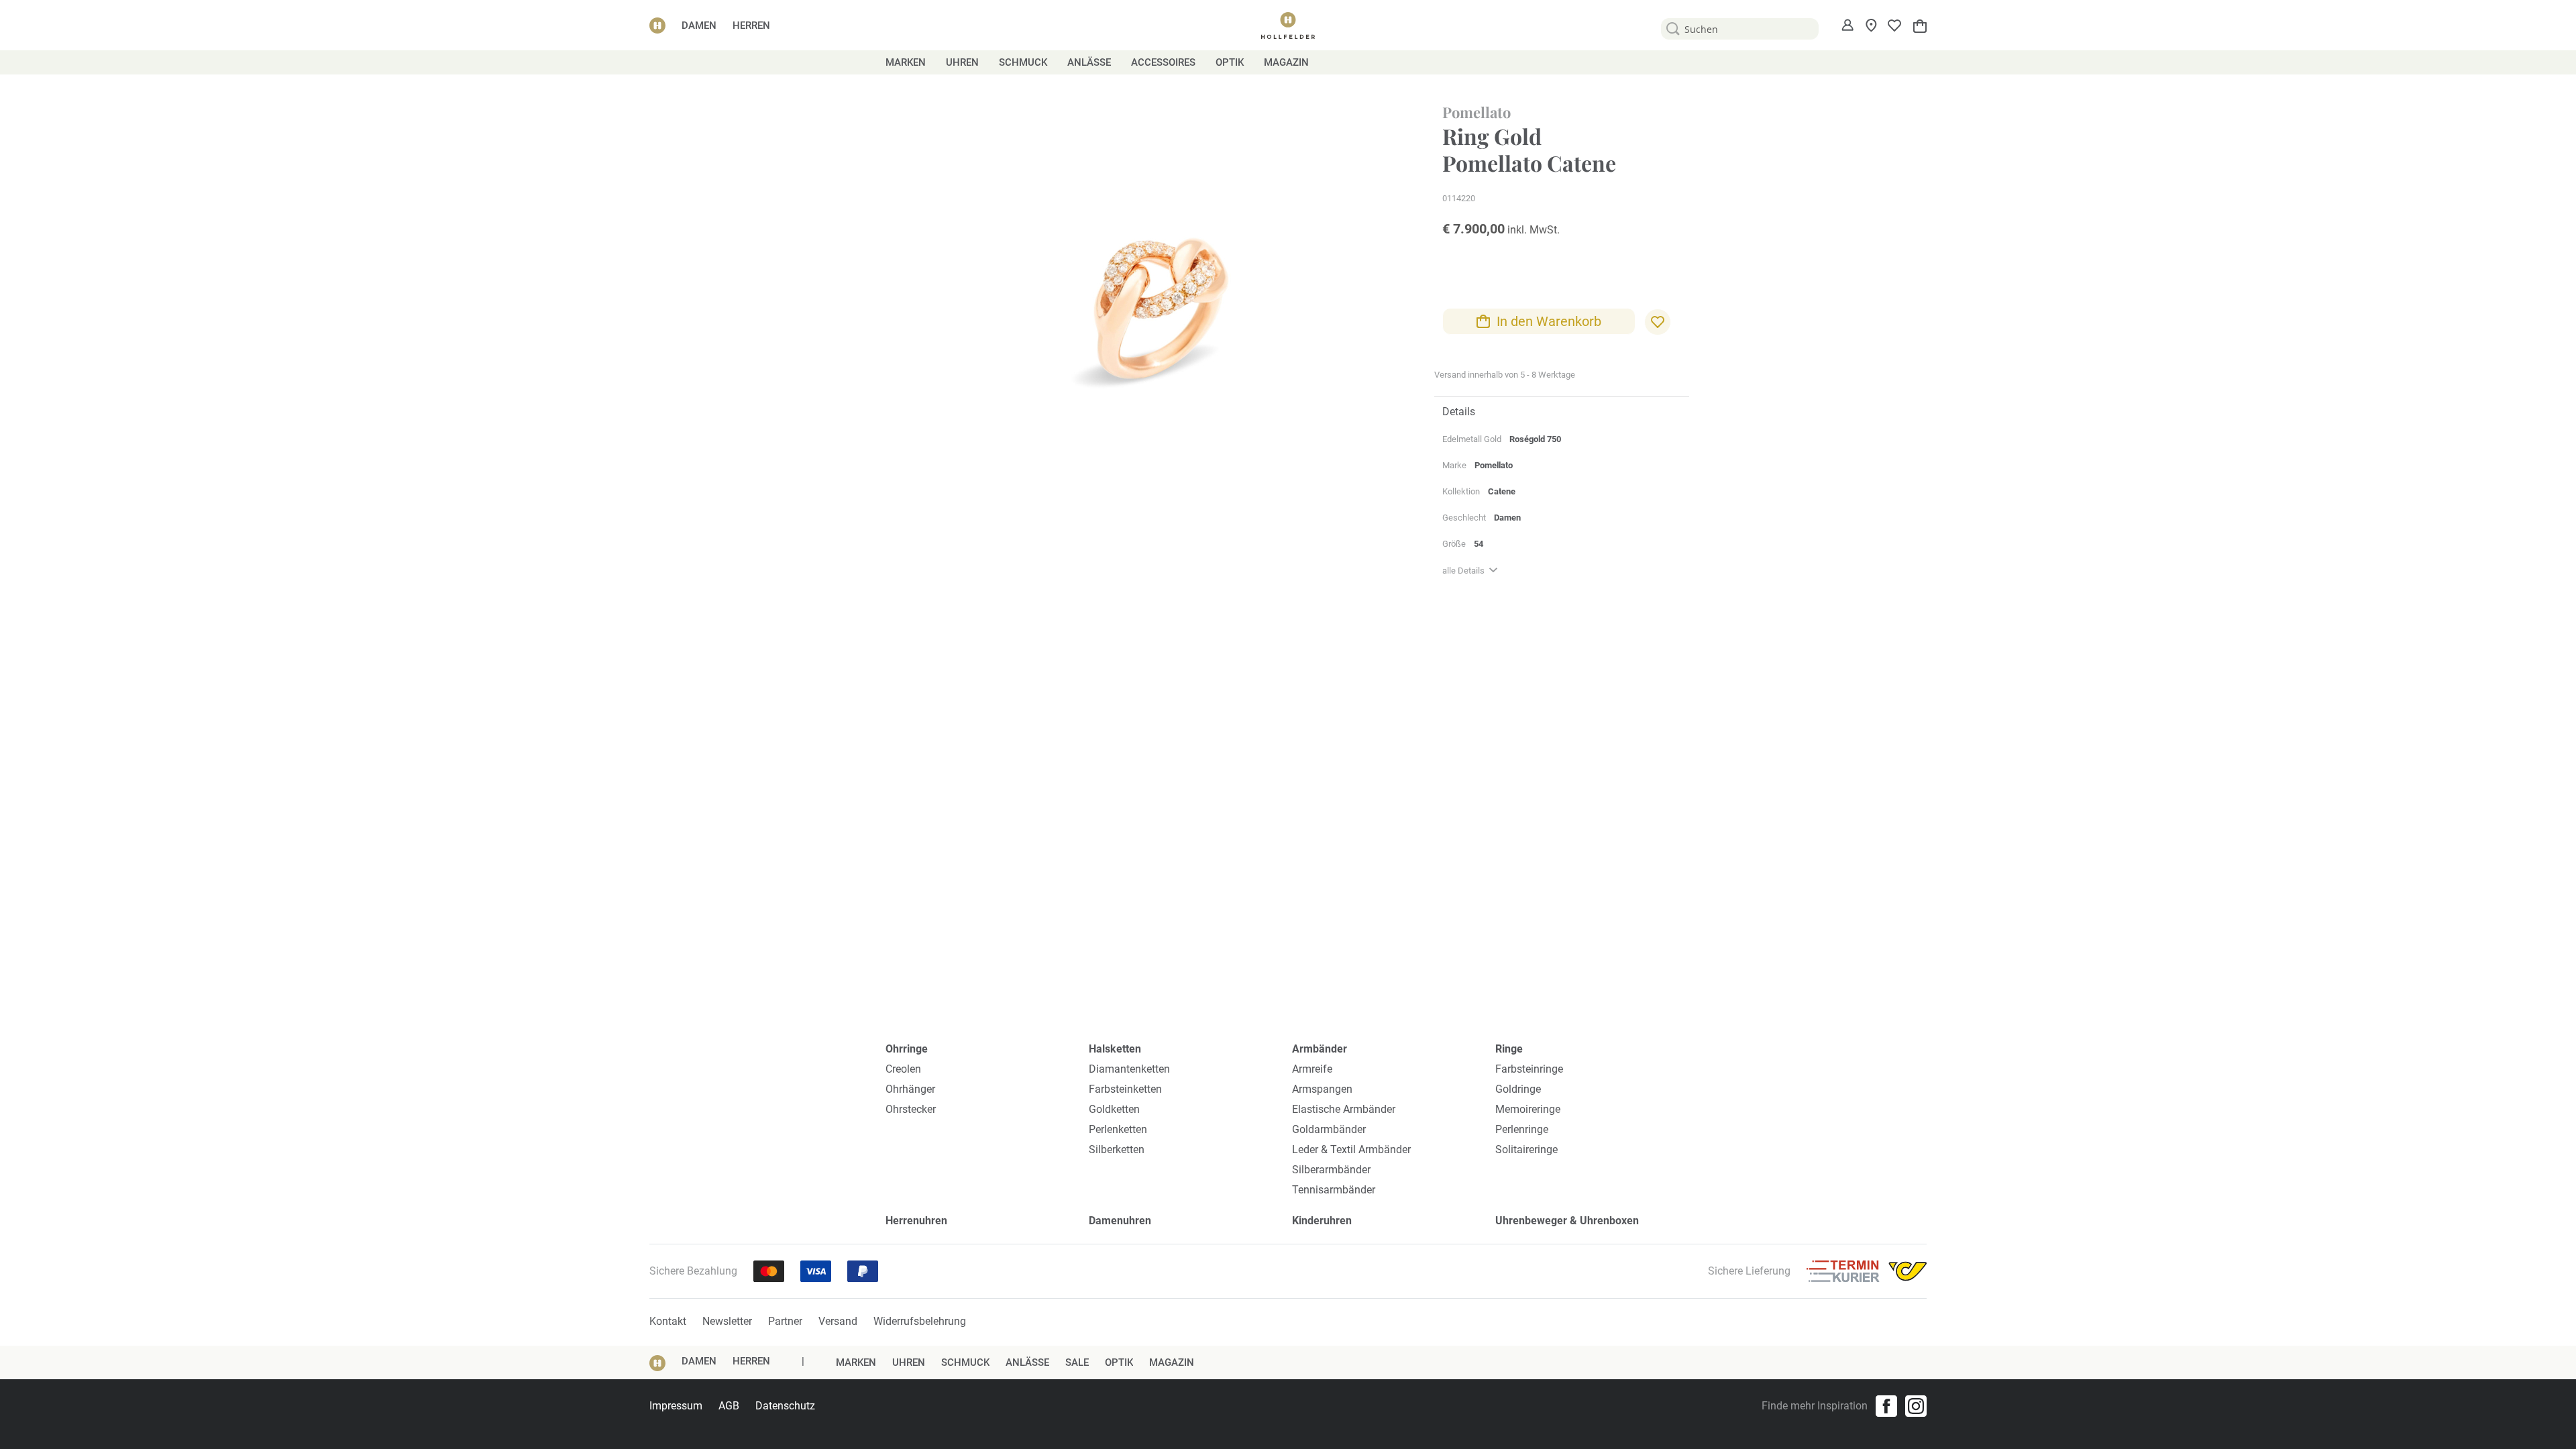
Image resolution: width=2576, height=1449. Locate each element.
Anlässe (1027, 1362)
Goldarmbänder (1329, 1129)
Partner (785, 1321)
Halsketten (1115, 1049)
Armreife (1312, 1069)
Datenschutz (785, 1406)
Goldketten (1114, 1109)
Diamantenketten (1129, 1069)
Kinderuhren (1322, 1221)
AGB (729, 1406)
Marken (856, 1362)
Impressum (676, 1406)
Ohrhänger (910, 1089)
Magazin (1172, 1362)
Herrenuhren (916, 1221)
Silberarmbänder (1331, 1170)
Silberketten (1117, 1149)
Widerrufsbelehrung (920, 1321)
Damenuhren (1120, 1221)
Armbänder (1320, 1049)
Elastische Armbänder (1344, 1109)
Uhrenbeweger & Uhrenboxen (1567, 1221)
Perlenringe (1522, 1129)
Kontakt (668, 1321)
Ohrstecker (911, 1109)
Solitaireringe (1526, 1149)
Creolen (903, 1069)
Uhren (909, 1362)
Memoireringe (1528, 1109)
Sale (1077, 1362)
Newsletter (727, 1321)
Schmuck (965, 1362)
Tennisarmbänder (1334, 1190)
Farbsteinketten (1125, 1089)
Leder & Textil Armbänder (1351, 1149)
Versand (838, 1321)
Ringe (1509, 1049)
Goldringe (1518, 1089)
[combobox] (1740, 29)
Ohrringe (907, 1049)
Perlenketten (1118, 1129)
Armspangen (1322, 1089)
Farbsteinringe (1529, 1069)
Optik (1119, 1362)
